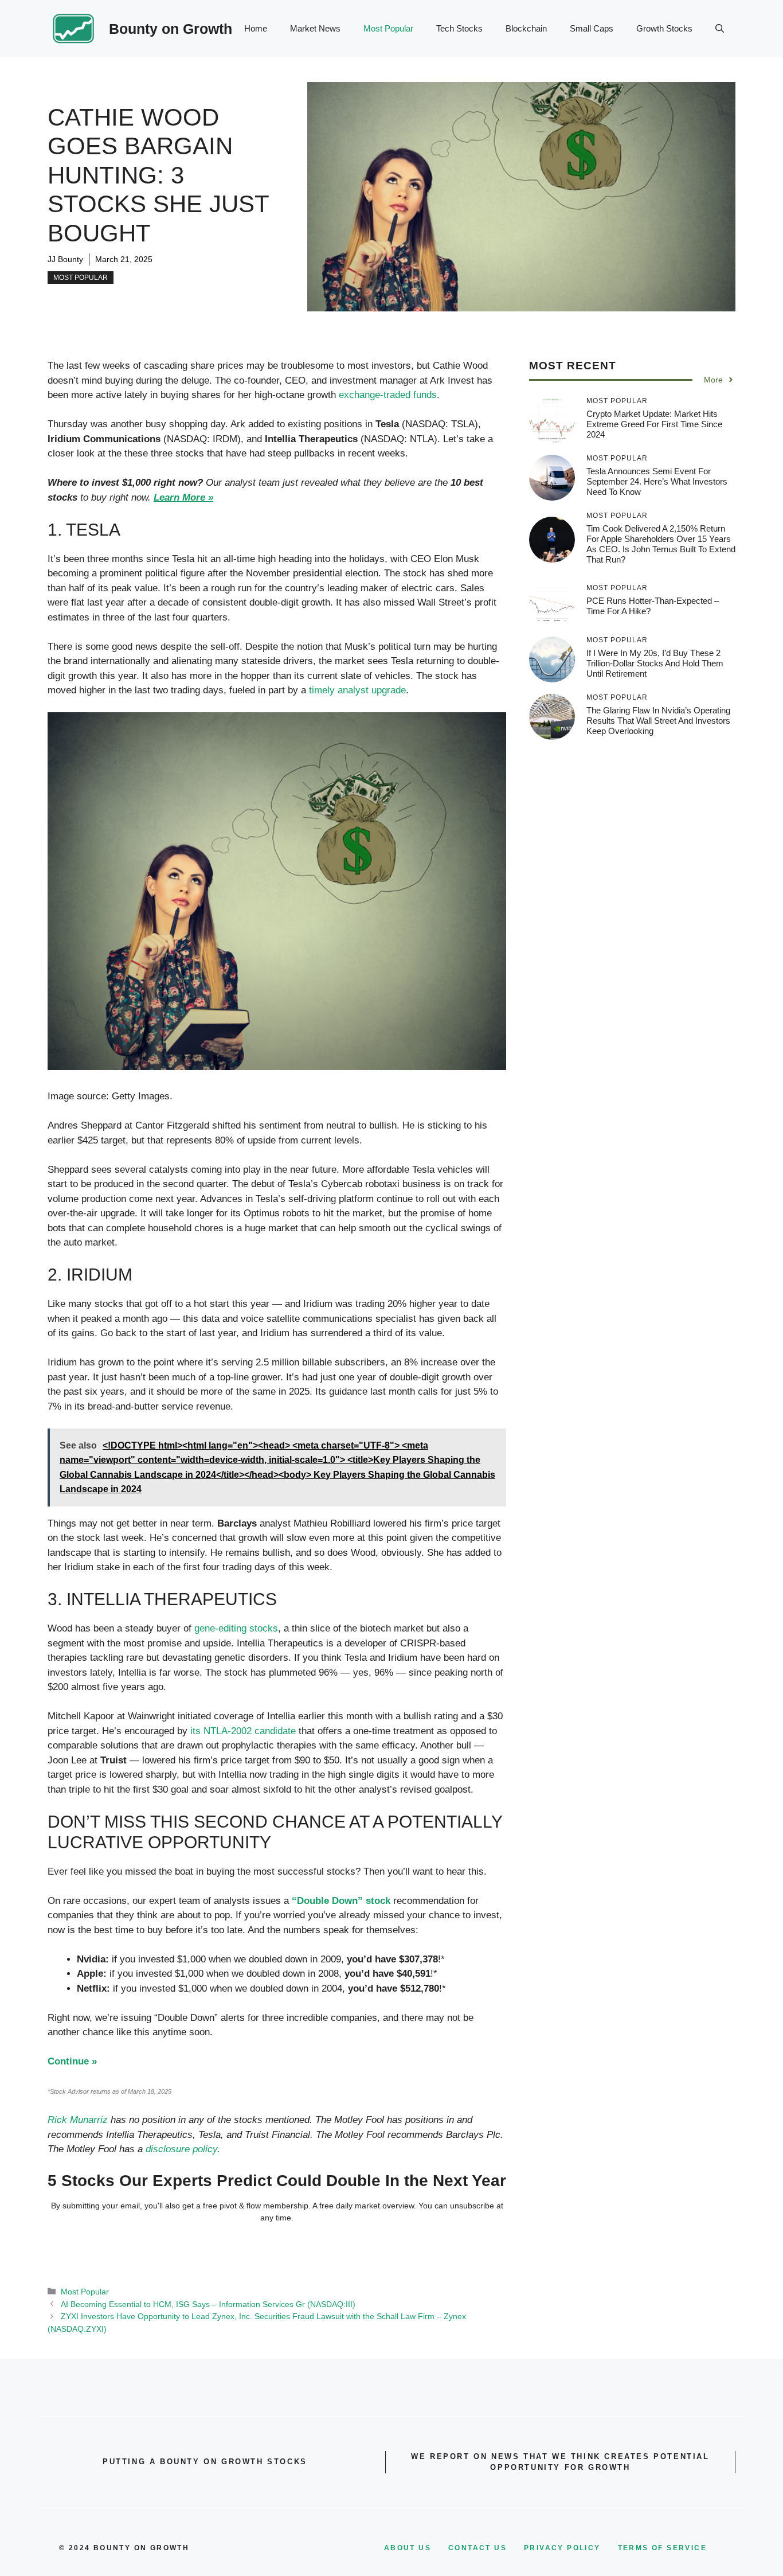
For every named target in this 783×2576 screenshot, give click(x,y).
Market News (315, 28)
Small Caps (592, 28)
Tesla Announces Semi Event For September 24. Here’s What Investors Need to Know (657, 481)
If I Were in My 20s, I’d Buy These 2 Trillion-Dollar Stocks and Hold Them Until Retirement (655, 663)
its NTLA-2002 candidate (243, 1731)
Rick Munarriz (78, 2120)
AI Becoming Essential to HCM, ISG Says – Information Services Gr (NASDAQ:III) (208, 2304)
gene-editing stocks (236, 1628)
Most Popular (388, 28)
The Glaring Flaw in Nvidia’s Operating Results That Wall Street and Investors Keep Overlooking (658, 721)
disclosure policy (181, 2149)
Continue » (72, 2061)
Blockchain (526, 28)
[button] (720, 29)
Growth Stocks (664, 28)
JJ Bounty (65, 259)
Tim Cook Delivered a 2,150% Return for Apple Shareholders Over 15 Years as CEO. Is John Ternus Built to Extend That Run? (661, 544)
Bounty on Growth (171, 29)
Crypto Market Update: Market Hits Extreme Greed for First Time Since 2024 (654, 424)
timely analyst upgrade (357, 690)
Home (256, 28)
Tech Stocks (459, 28)
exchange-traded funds (388, 395)
